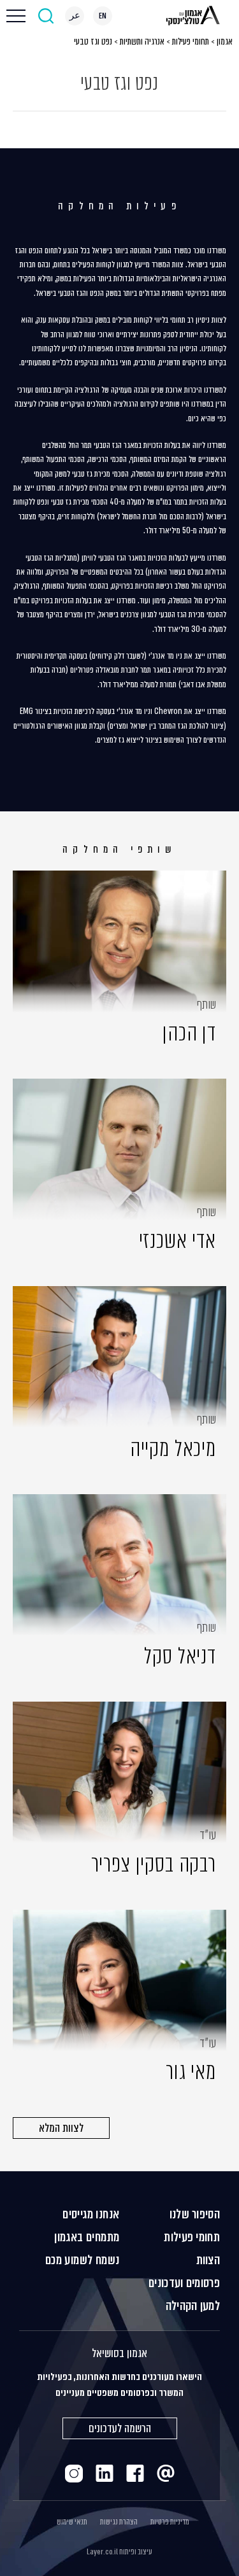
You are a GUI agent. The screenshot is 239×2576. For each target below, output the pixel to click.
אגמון (225, 41)
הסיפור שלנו (195, 2214)
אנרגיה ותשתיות (142, 41)
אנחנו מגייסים (91, 2214)
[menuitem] (103, 16)
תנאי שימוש (72, 2522)
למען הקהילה (193, 2306)
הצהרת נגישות (119, 2522)
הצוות (208, 2260)
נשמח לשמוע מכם (83, 2260)
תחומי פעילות (191, 41)
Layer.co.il (102, 2552)
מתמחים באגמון (87, 2237)
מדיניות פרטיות (170, 2522)
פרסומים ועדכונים (184, 2283)
